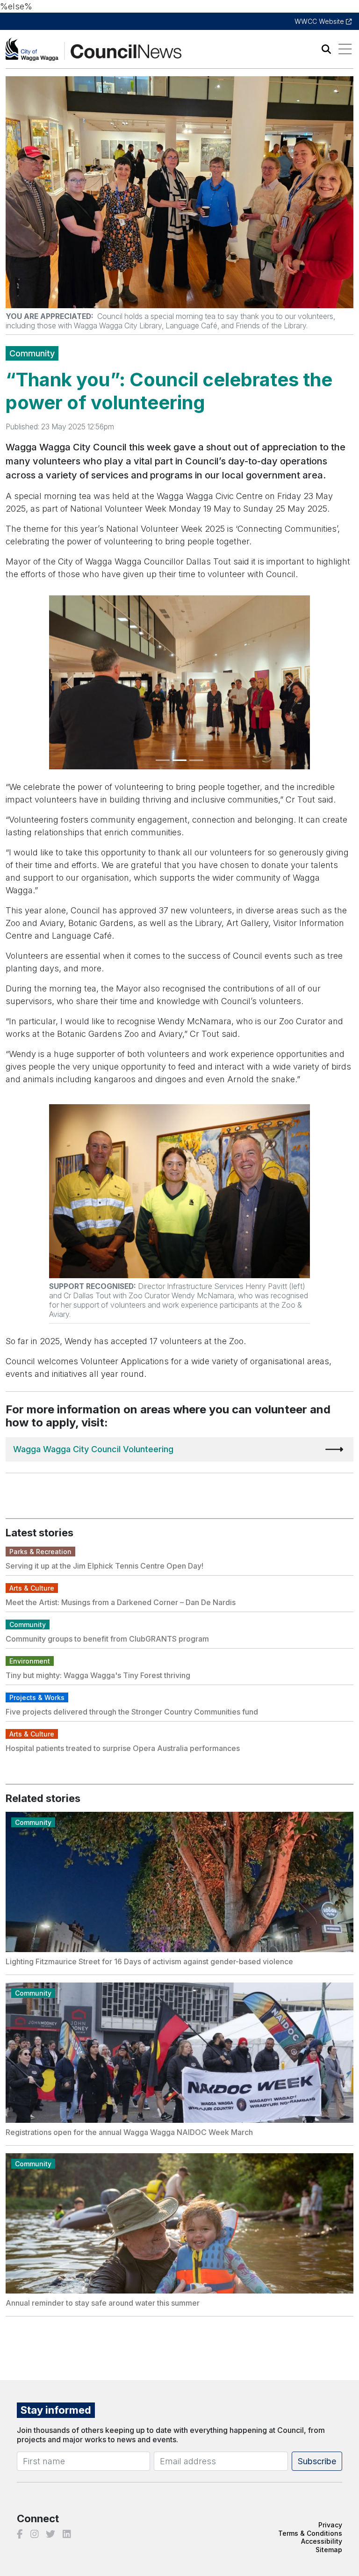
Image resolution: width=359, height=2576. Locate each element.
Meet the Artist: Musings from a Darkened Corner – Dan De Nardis (121, 1602)
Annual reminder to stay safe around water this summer (103, 2303)
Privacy (330, 2525)
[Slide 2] (179, 760)
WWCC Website (320, 21)
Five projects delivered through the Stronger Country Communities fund (132, 1712)
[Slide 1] (163, 760)
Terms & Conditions (310, 2533)
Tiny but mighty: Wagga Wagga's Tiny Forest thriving (98, 1675)
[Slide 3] (196, 760)
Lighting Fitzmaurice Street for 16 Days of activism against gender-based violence (149, 1961)
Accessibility (322, 2541)
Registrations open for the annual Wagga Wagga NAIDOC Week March (129, 2132)
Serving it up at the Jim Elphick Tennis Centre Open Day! (104, 1566)
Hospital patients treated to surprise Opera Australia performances (123, 1748)
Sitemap (329, 2550)
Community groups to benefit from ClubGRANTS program (107, 1639)
